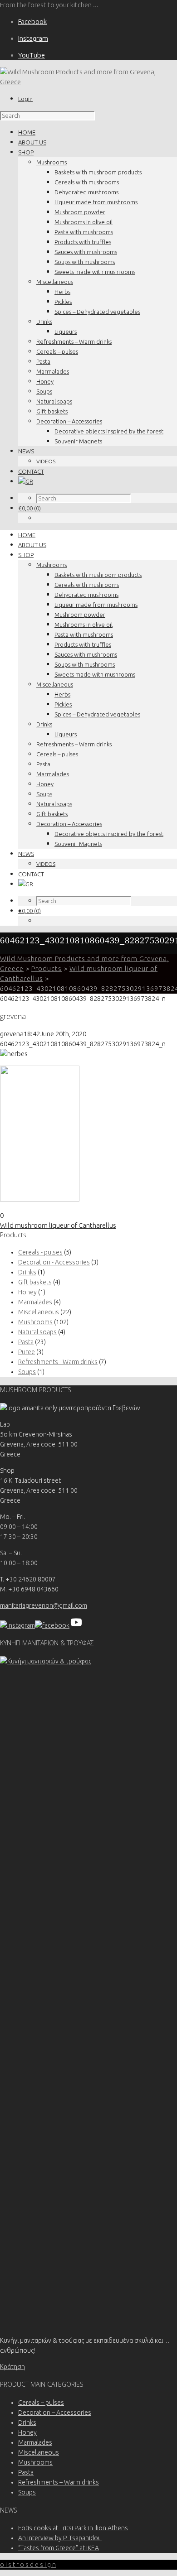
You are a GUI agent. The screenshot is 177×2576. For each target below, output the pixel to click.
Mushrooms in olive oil (84, 222)
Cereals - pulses (40, 1252)
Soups (44, 391)
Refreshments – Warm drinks (74, 341)
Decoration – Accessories (69, 421)
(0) (29, 508)
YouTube (32, 55)
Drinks (44, 322)
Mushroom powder (80, 212)
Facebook (32, 22)
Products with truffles (83, 242)
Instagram (33, 38)
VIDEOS (46, 461)
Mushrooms (52, 162)
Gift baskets (52, 411)
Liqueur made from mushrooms (96, 202)
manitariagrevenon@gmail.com (44, 1605)
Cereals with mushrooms (87, 182)
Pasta (43, 361)
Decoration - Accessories (54, 1262)
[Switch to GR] (26, 481)
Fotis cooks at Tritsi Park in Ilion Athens (73, 2528)
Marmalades (53, 371)
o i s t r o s (28, 2565)
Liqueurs (66, 332)
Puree (27, 1352)
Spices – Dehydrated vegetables (97, 312)
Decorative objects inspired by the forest (109, 431)
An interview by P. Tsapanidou (60, 2538)
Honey (45, 381)
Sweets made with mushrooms (95, 272)
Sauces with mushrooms (86, 252)
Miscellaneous (55, 282)
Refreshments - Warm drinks (58, 1362)
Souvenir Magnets (78, 441)
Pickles (63, 302)
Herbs (62, 292)
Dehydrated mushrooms (86, 192)
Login (25, 99)
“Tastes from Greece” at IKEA (59, 2548)
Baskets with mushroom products (98, 172)
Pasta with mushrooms (84, 232)
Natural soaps (54, 401)
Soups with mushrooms (85, 262)
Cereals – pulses (57, 351)
